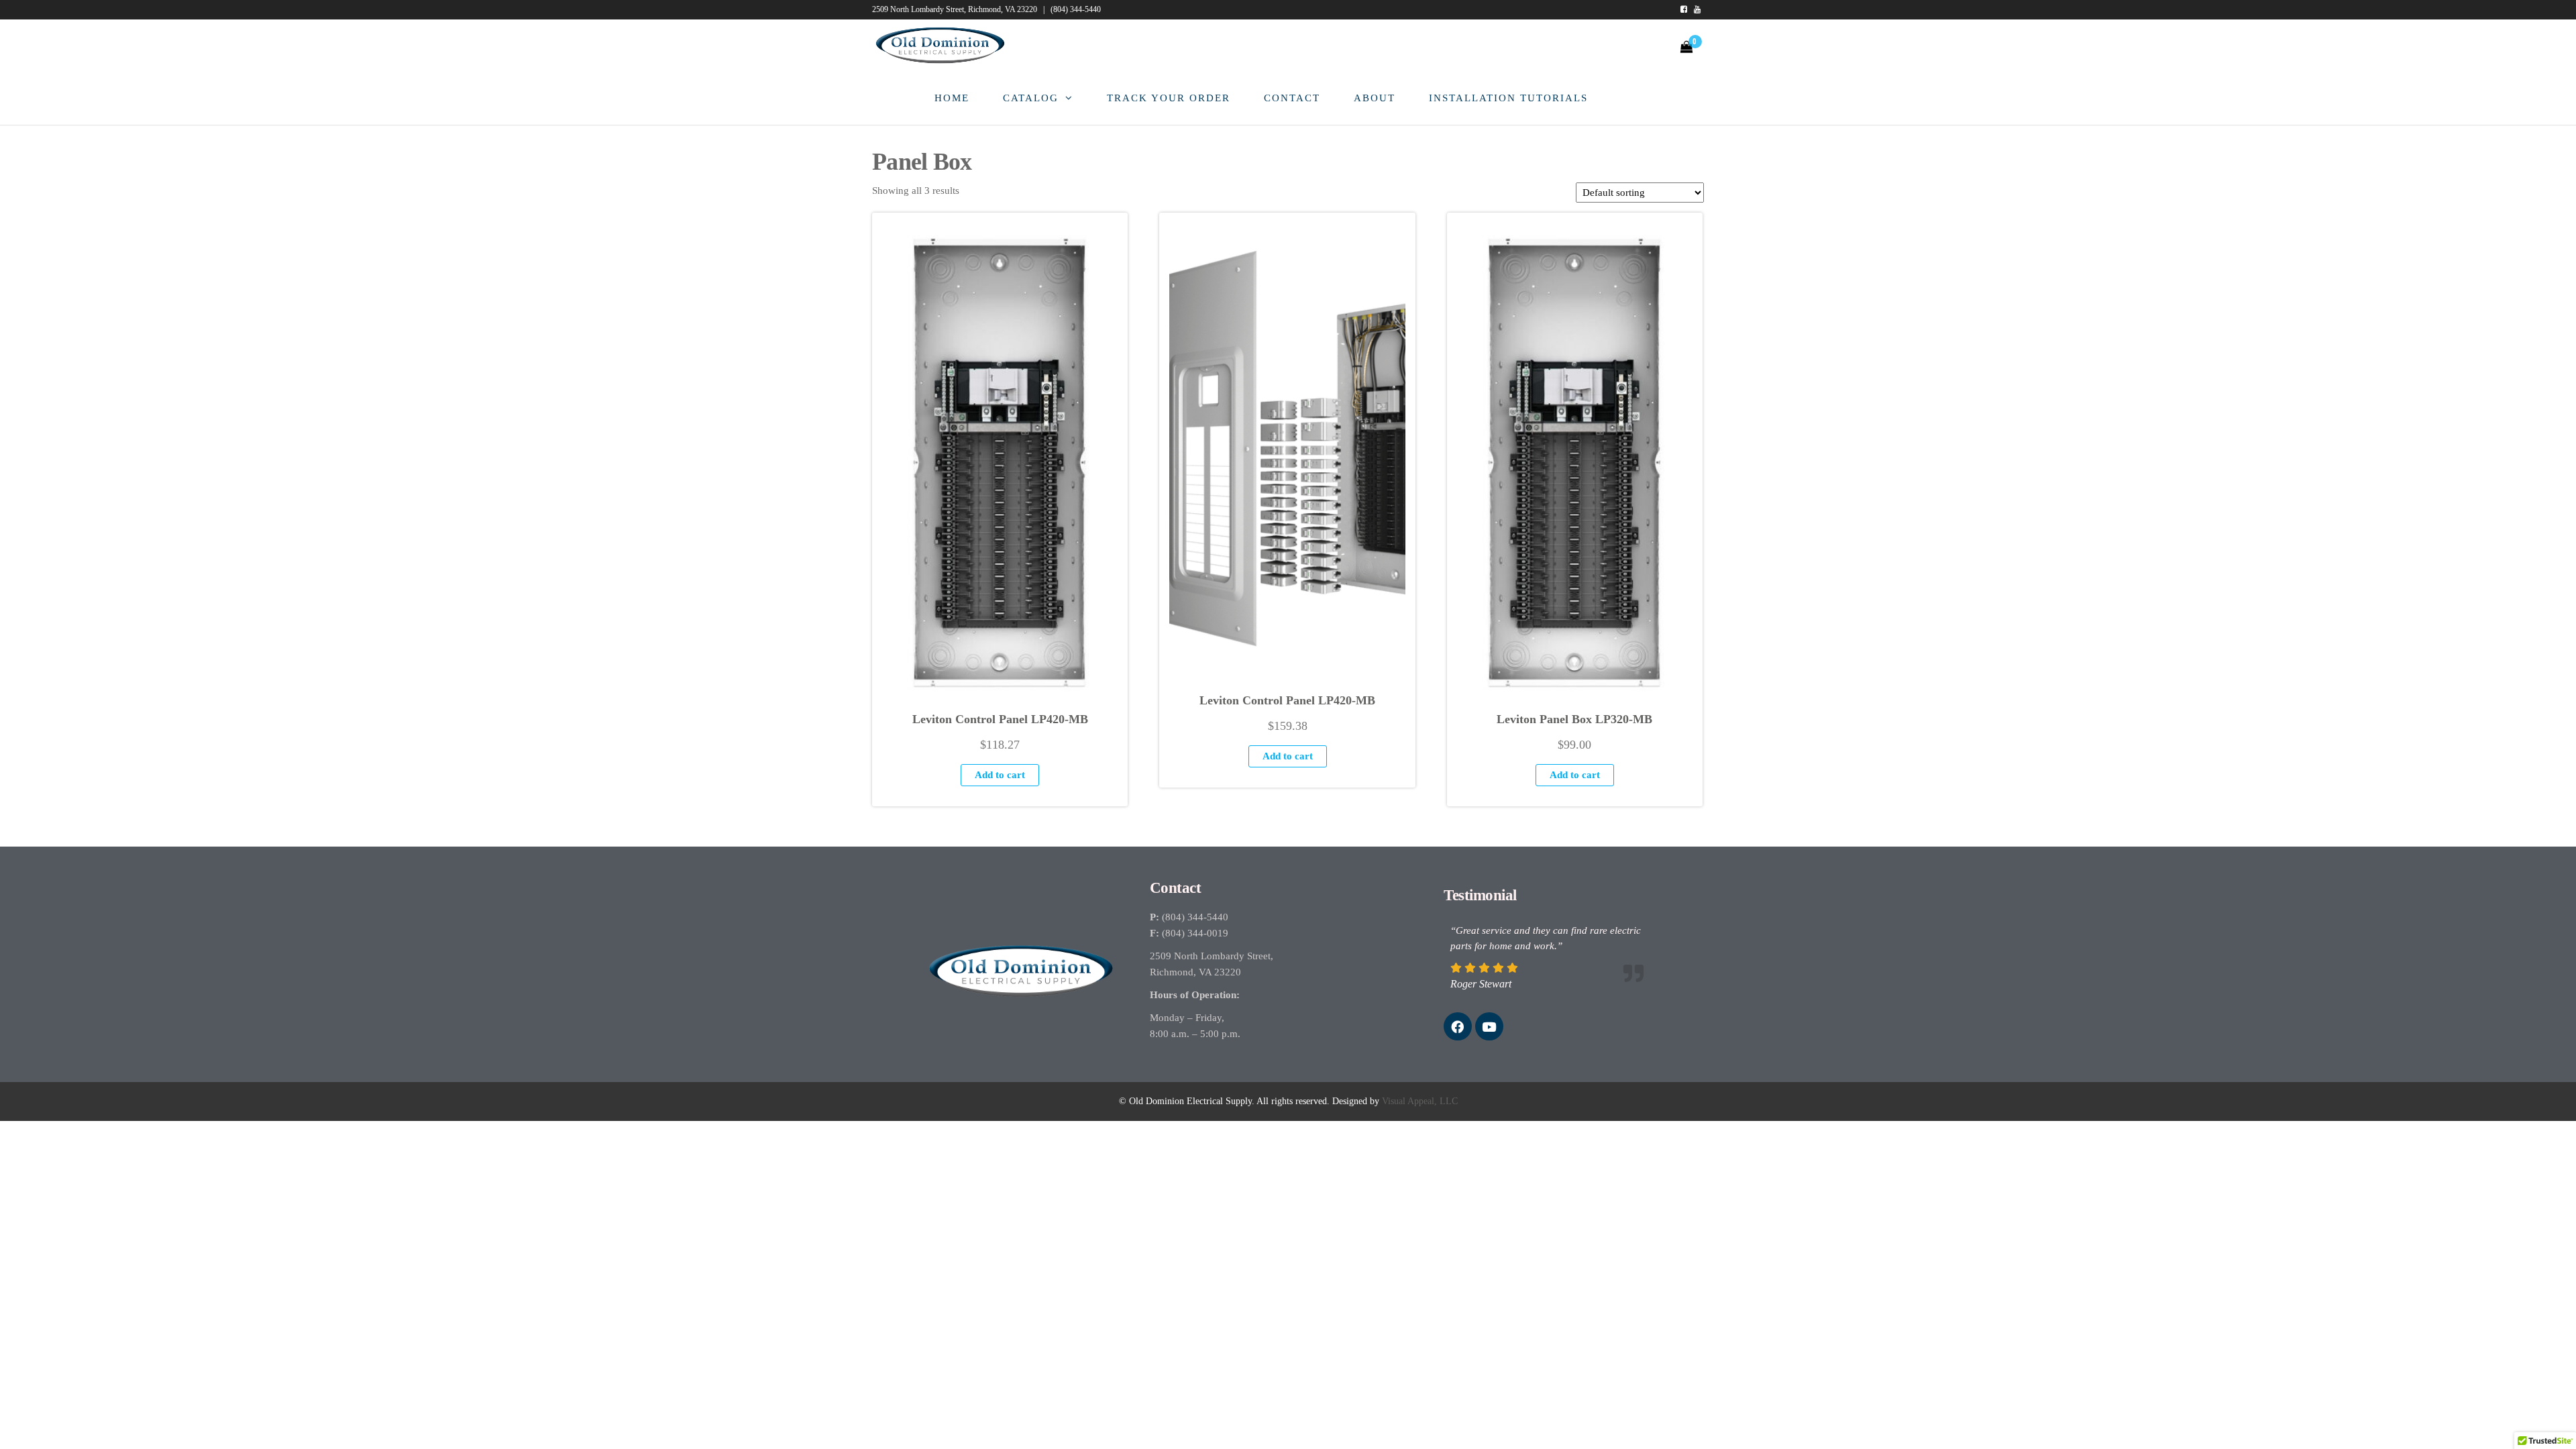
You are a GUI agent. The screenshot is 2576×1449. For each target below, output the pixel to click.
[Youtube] (1489, 1026)
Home (952, 98)
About (1375, 98)
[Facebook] (1458, 1026)
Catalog (1031, 98)
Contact (1292, 98)
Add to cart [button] (1000, 775)
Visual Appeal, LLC (1420, 1101)
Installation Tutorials (1508, 98)
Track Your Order (1169, 98)
